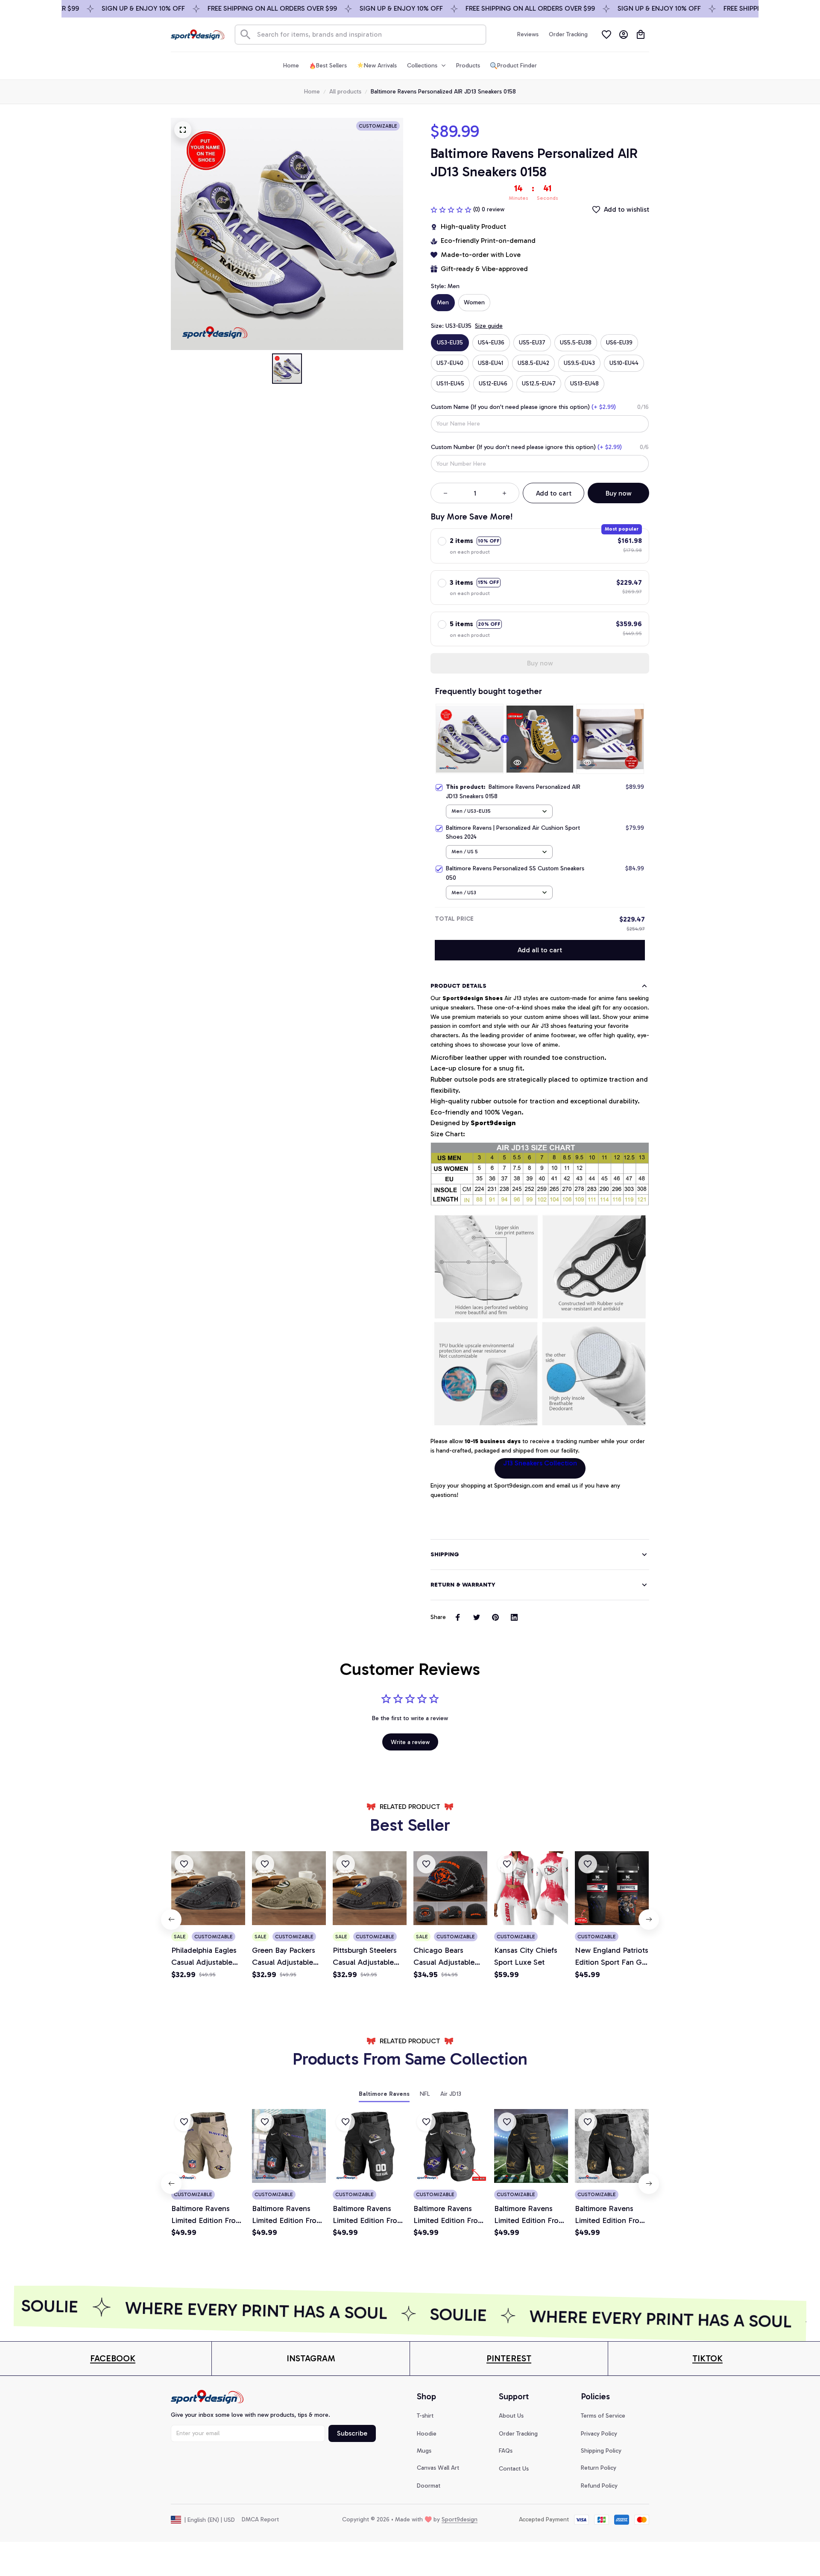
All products (345, 92)
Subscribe (352, 2433)
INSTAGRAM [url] (311, 2358)
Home (312, 92)
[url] (113, 2359)
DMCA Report (260, 2519)
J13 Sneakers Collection (540, 1463)
